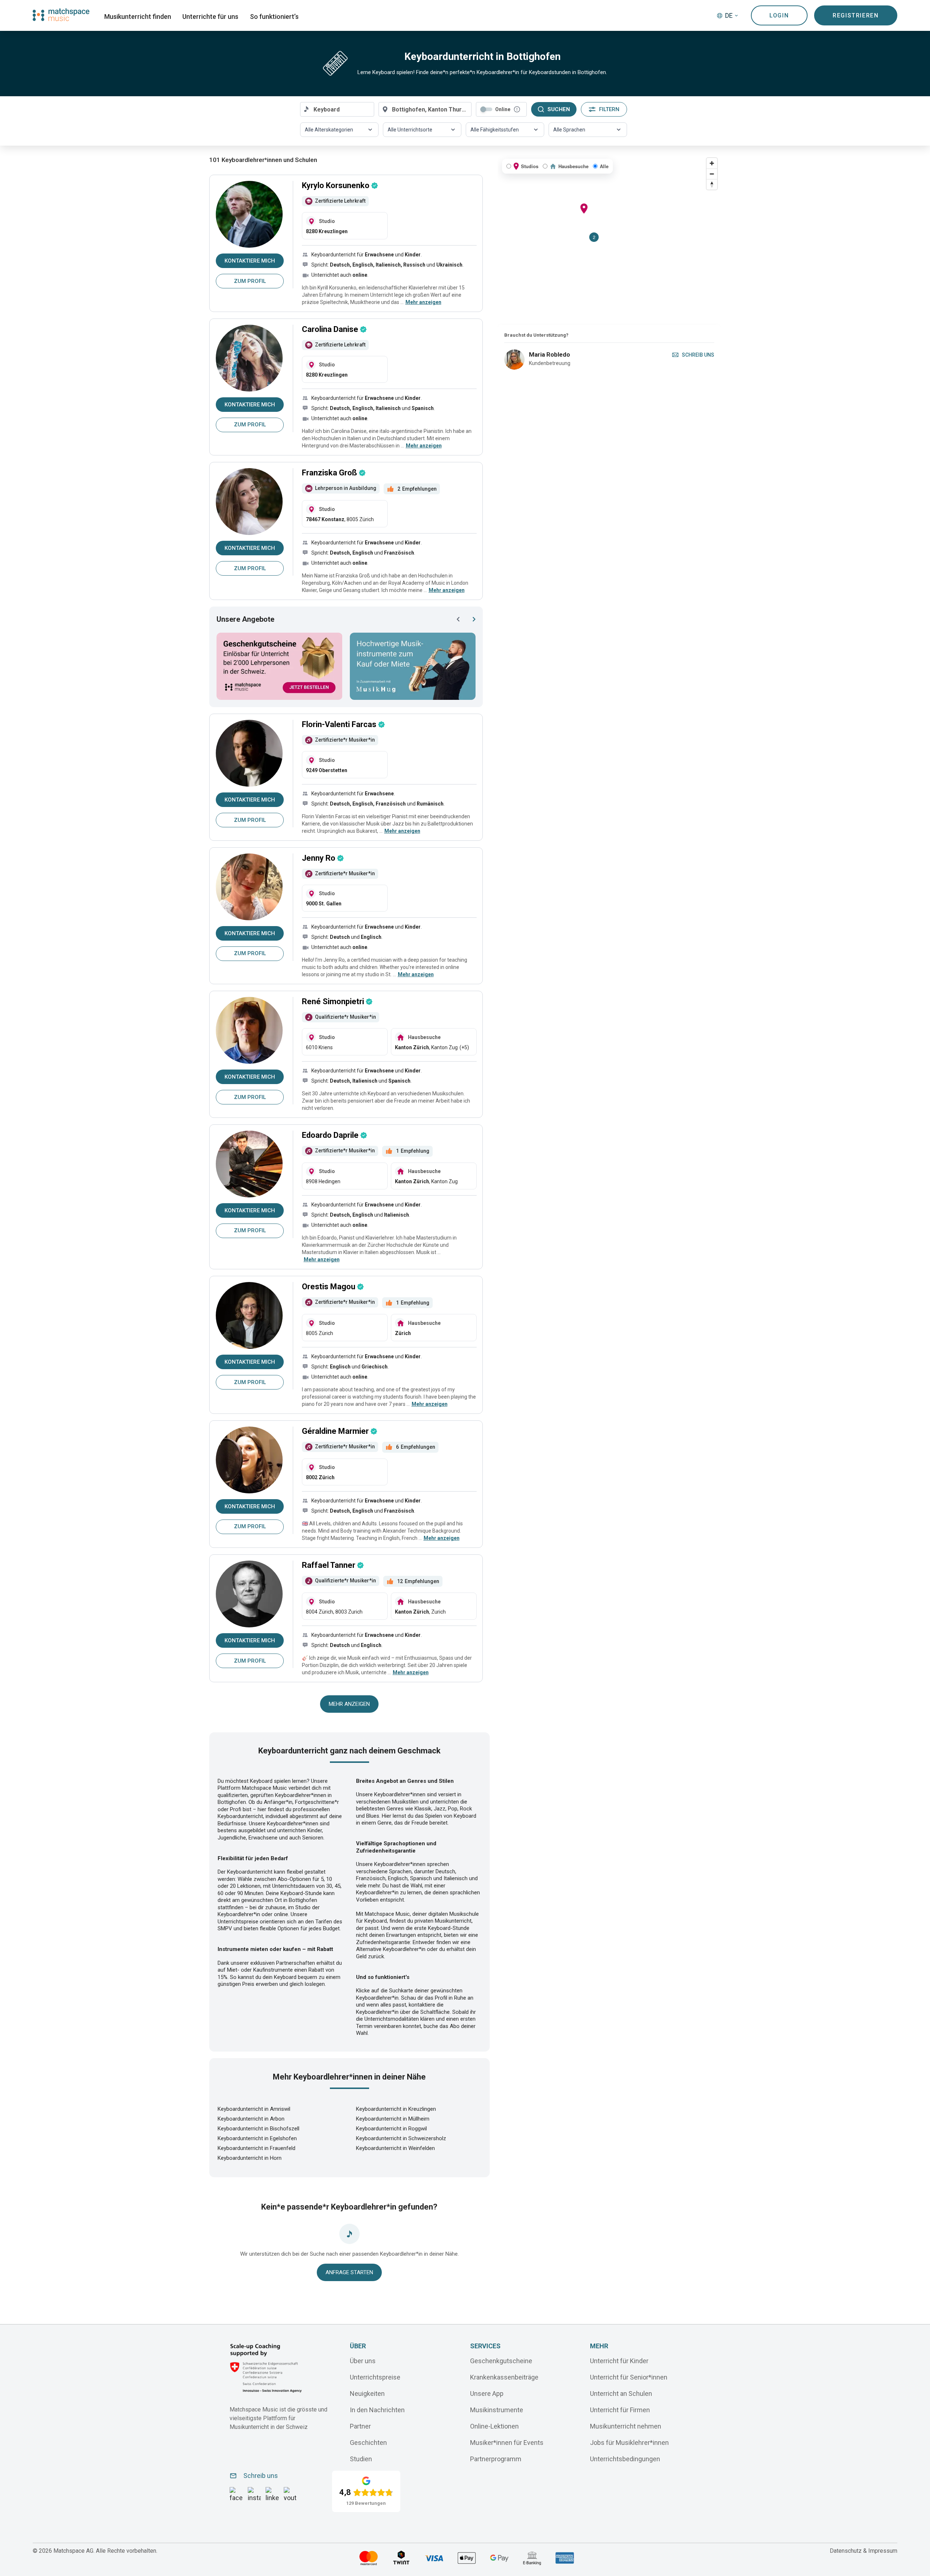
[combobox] (337, 109)
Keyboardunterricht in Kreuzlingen (396, 2109)
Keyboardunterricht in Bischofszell (258, 2129)
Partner (360, 2426)
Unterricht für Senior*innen (629, 2377)
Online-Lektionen (494, 2426)
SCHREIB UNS (698, 355)
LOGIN (779, 15)
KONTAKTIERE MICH (250, 261)
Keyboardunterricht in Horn (250, 2158)
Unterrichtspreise (375, 2377)
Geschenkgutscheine (501, 2360)
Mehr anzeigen (349, 1704)
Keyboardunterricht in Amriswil (254, 2109)
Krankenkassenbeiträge (504, 2377)
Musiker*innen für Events (507, 2442)
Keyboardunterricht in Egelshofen (257, 2138)
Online (503, 109)
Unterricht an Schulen (621, 2393)
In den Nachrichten (377, 2409)
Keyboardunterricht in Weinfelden (395, 2148)
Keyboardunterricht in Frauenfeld (256, 2148)
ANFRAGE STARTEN (349, 2272)
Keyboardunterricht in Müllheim (393, 2119)
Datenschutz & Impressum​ (864, 2551)
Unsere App (487, 2393)
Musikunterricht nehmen (626, 2426)
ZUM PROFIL (250, 281)
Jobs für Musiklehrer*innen (629, 2442)
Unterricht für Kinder (619, 2360)
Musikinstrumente (497, 2409)
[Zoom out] (712, 174)
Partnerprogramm (496, 2459)
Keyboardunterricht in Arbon (251, 2119)
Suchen (559, 109)
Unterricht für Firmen (620, 2409)
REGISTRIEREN (856, 15)
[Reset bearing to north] (712, 184)
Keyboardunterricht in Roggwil (391, 2129)
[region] (609, 240)
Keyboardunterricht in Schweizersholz (401, 2138)
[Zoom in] (712, 163)
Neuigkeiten (367, 2393)
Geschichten (368, 2442)
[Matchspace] (61, 15)
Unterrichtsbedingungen (625, 2459)
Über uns (363, 2360)
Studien (361, 2459)
